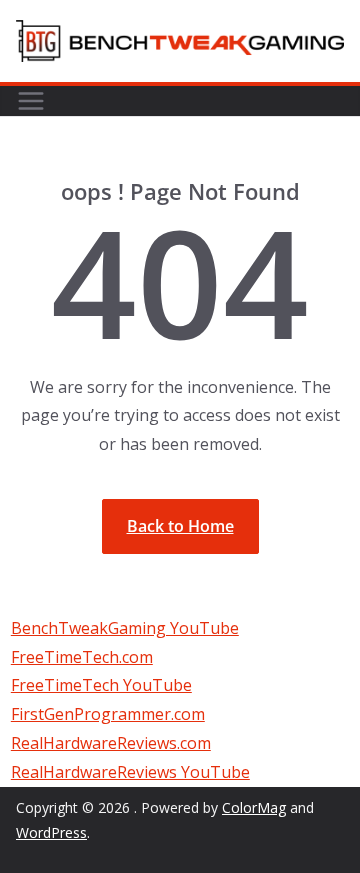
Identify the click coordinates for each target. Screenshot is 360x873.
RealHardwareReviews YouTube (130, 772)
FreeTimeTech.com (82, 657)
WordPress (51, 832)
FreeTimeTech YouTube (101, 685)
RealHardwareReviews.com (111, 743)
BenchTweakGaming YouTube (125, 628)
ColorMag (254, 807)
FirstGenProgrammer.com (108, 714)
